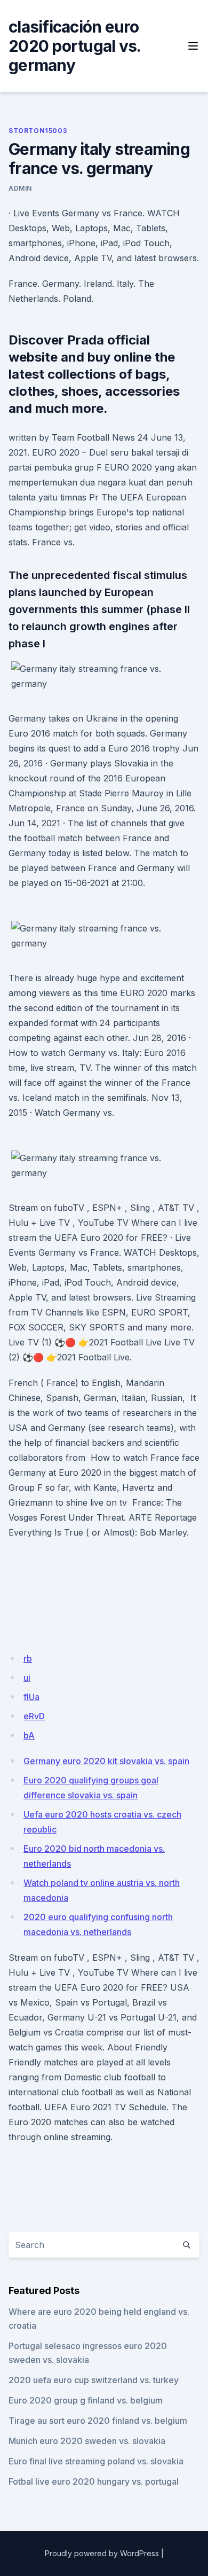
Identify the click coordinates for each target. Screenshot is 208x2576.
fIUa (31, 1697)
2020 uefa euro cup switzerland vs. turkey (94, 2380)
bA (29, 1735)
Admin (20, 188)
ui (27, 1678)
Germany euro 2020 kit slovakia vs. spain (106, 1761)
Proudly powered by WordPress (102, 2553)
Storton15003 (38, 131)
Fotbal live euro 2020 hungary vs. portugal (94, 2481)
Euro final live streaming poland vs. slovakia (96, 2461)
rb (28, 1658)
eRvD (34, 1716)
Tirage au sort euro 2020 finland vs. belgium (98, 2421)
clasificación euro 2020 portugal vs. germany (74, 46)
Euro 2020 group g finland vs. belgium (86, 2400)
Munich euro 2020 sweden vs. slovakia (87, 2441)
